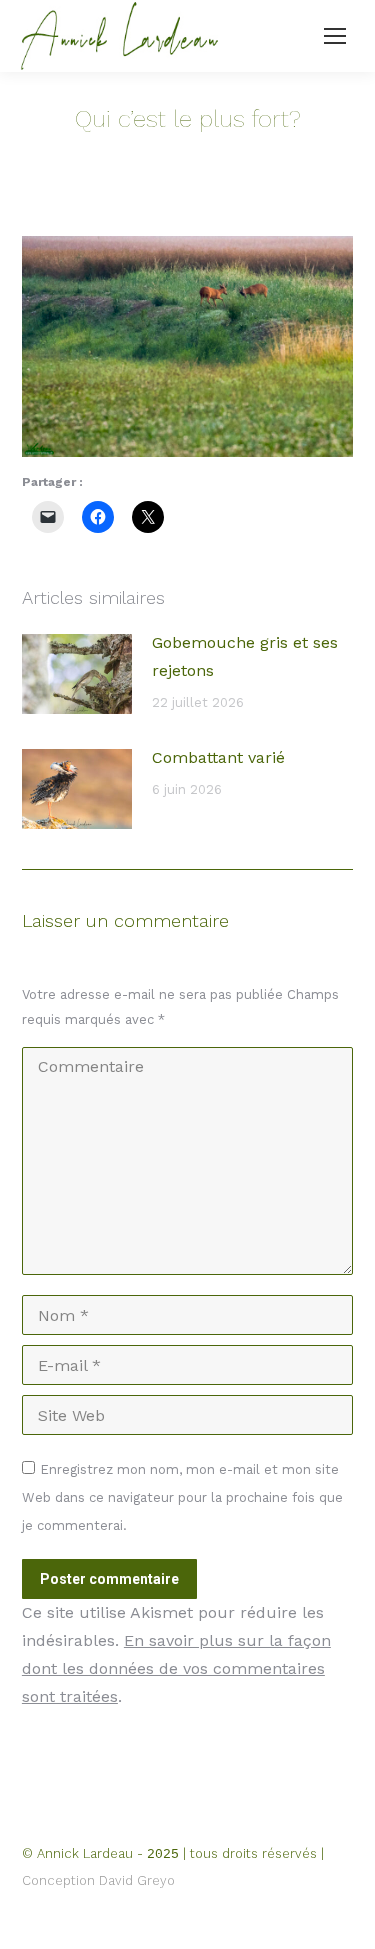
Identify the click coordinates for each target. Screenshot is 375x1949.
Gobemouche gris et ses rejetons (245, 656)
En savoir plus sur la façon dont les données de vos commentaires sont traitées (176, 1668)
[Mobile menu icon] (335, 36)
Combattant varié (218, 757)
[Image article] (77, 674)
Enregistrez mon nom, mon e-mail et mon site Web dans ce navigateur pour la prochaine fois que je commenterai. (182, 1497)
